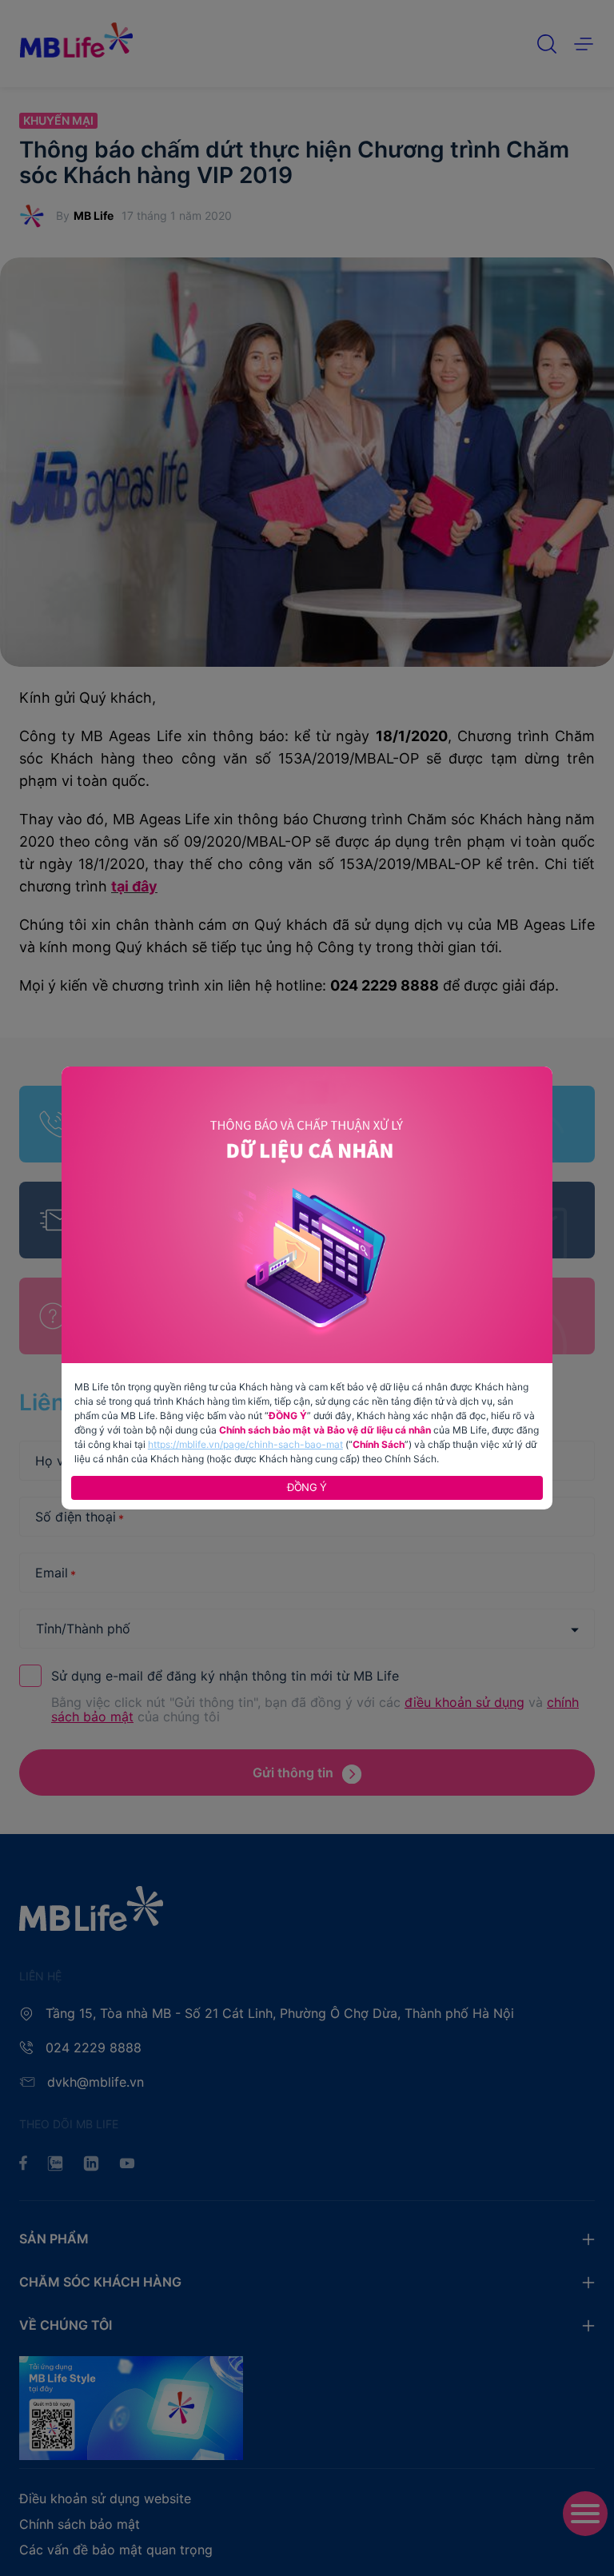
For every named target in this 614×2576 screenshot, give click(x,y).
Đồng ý (307, 1487)
